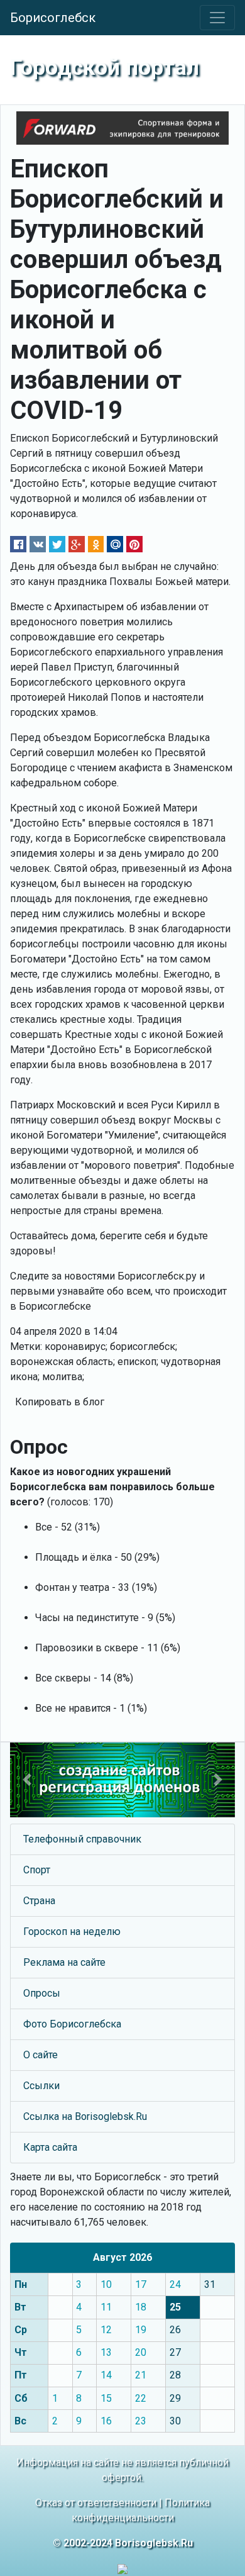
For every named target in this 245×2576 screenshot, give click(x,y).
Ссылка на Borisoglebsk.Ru (85, 2116)
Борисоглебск (53, 18)
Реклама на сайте (64, 1962)
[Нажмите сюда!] (122, 1780)
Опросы (42, 1993)
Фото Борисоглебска (72, 2024)
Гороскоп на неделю (72, 1932)
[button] (27, 1780)
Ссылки (41, 2086)
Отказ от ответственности (96, 2503)
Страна (39, 1901)
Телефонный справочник (82, 1839)
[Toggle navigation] (217, 18)
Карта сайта (50, 2147)
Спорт (37, 1870)
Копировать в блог (60, 1402)
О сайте (41, 2055)
